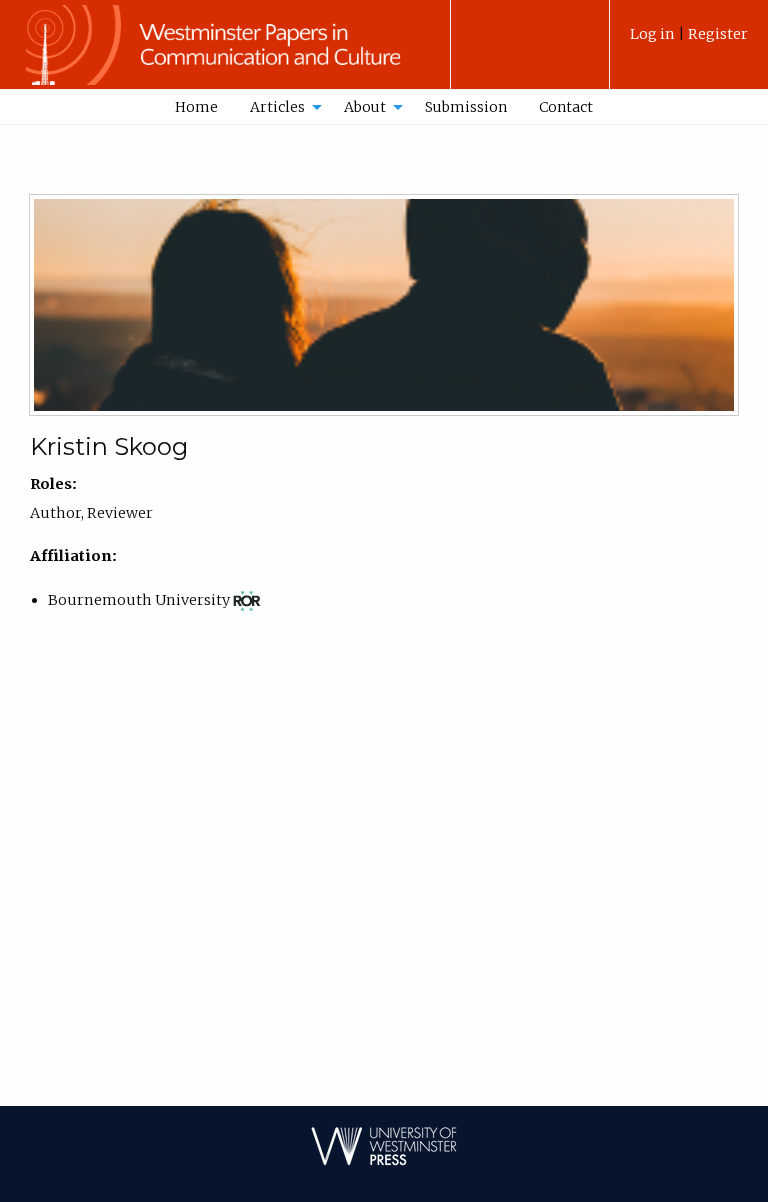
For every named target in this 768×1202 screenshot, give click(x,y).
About (365, 107)
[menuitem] (689, 41)
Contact (566, 107)
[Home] (225, 54)
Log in (654, 34)
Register (718, 34)
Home (196, 107)
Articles (277, 107)
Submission (466, 107)
